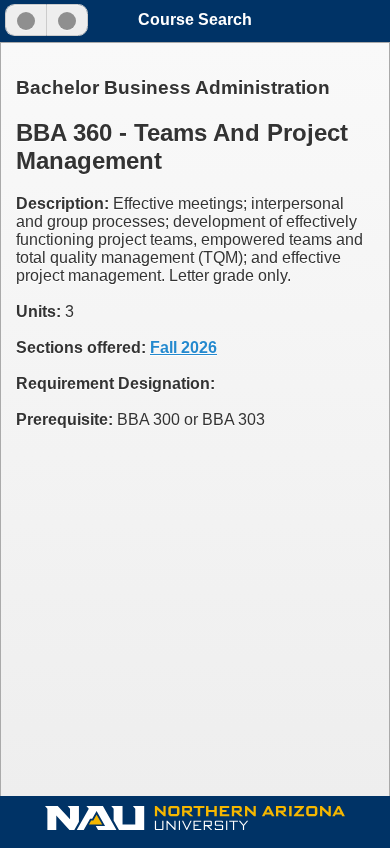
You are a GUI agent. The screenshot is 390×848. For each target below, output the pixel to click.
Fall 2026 (183, 347)
